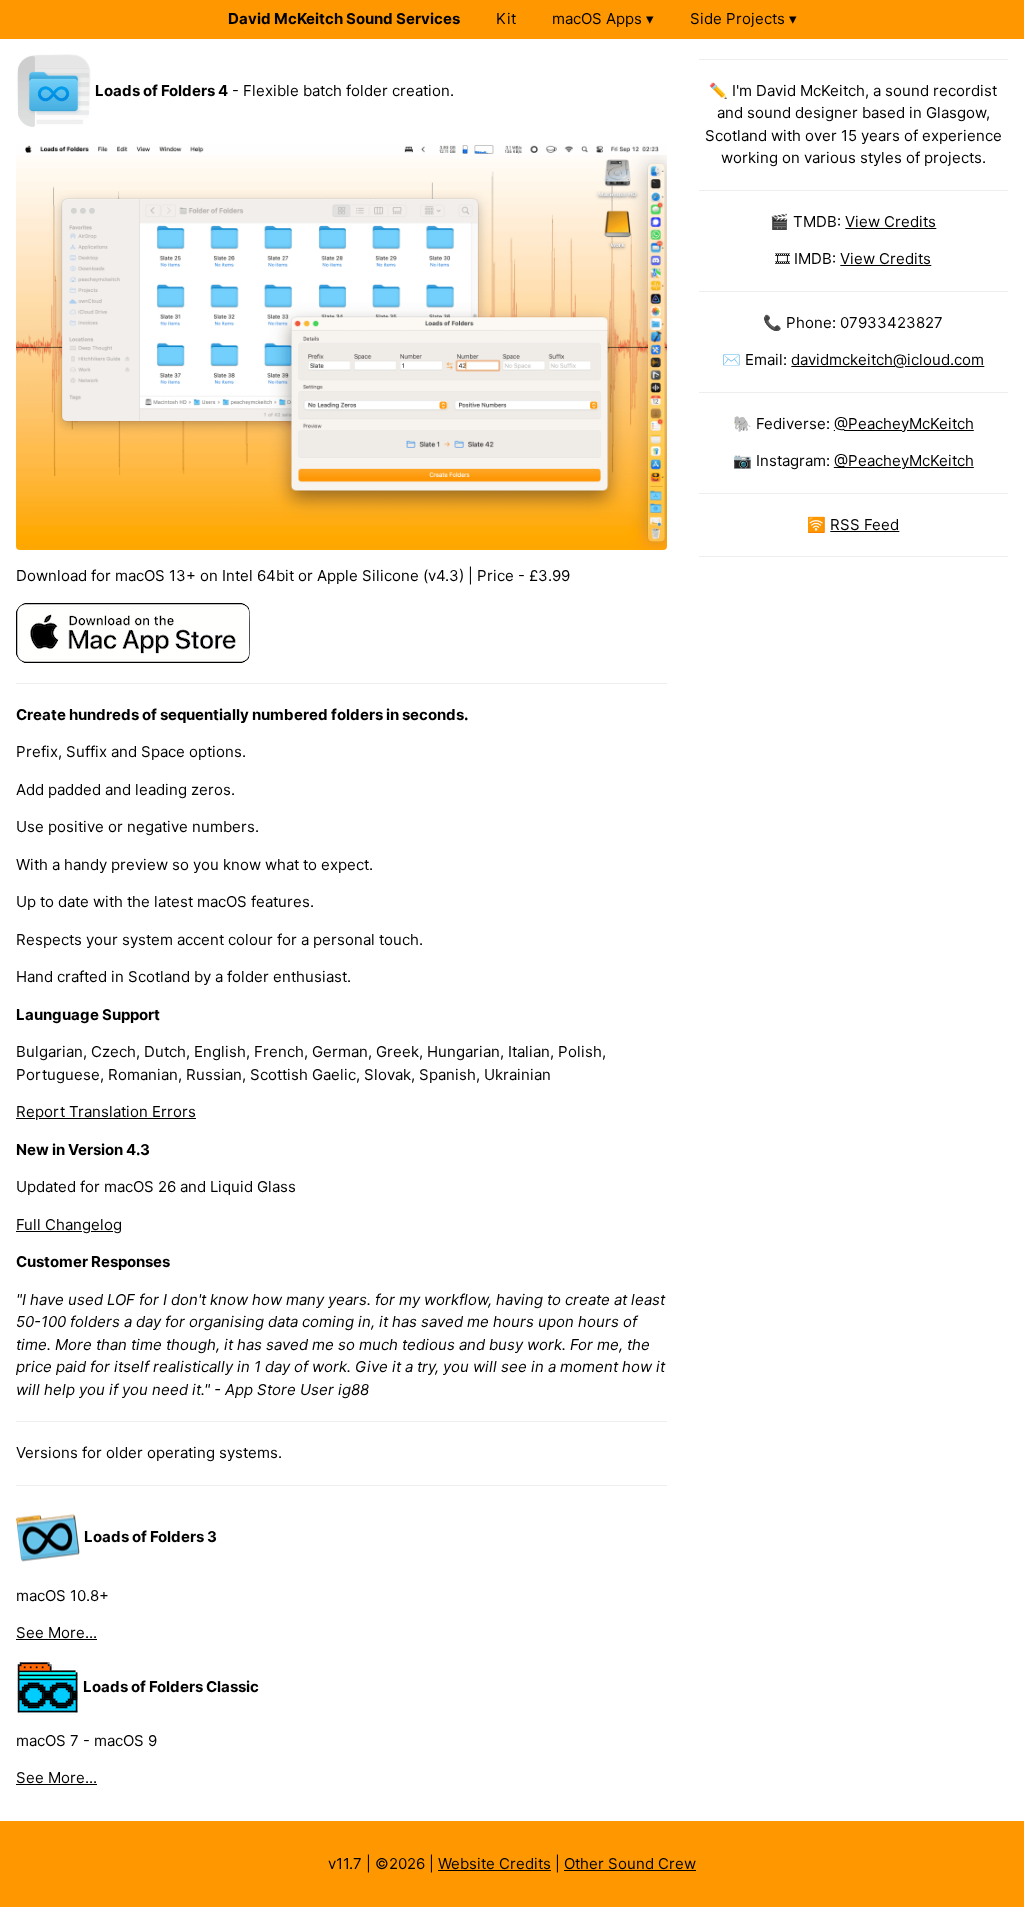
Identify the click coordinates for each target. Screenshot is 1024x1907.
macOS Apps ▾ (603, 18)
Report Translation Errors (106, 1111)
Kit (506, 18)
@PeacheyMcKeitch (904, 423)
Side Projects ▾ (743, 18)
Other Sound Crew (630, 1863)
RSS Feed (864, 524)
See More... (56, 1632)
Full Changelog (69, 1224)
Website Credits (494, 1863)
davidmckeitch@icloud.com (887, 359)
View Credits (890, 221)
